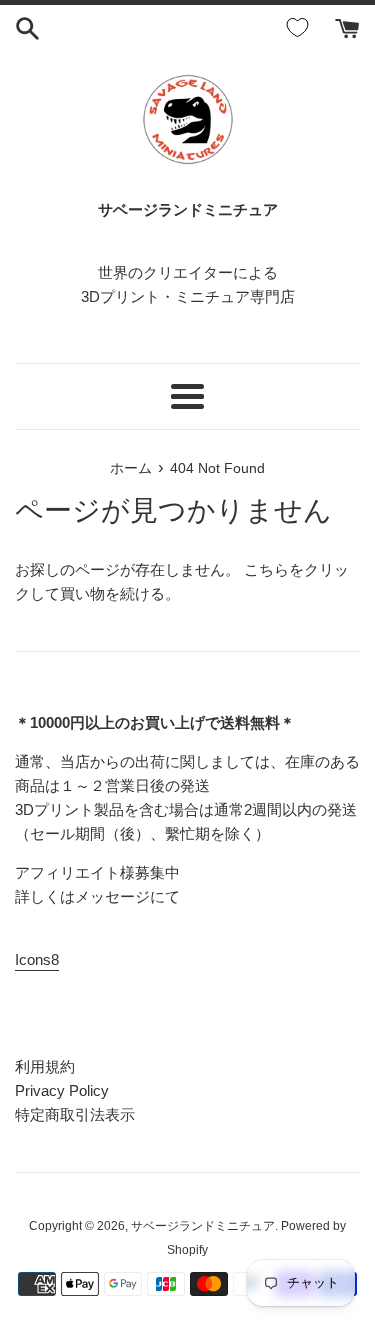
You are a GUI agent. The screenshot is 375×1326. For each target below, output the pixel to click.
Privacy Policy (62, 1090)
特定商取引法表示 (75, 1114)
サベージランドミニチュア (203, 1226)
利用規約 (45, 1066)
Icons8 (37, 959)
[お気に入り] (301, 28)
